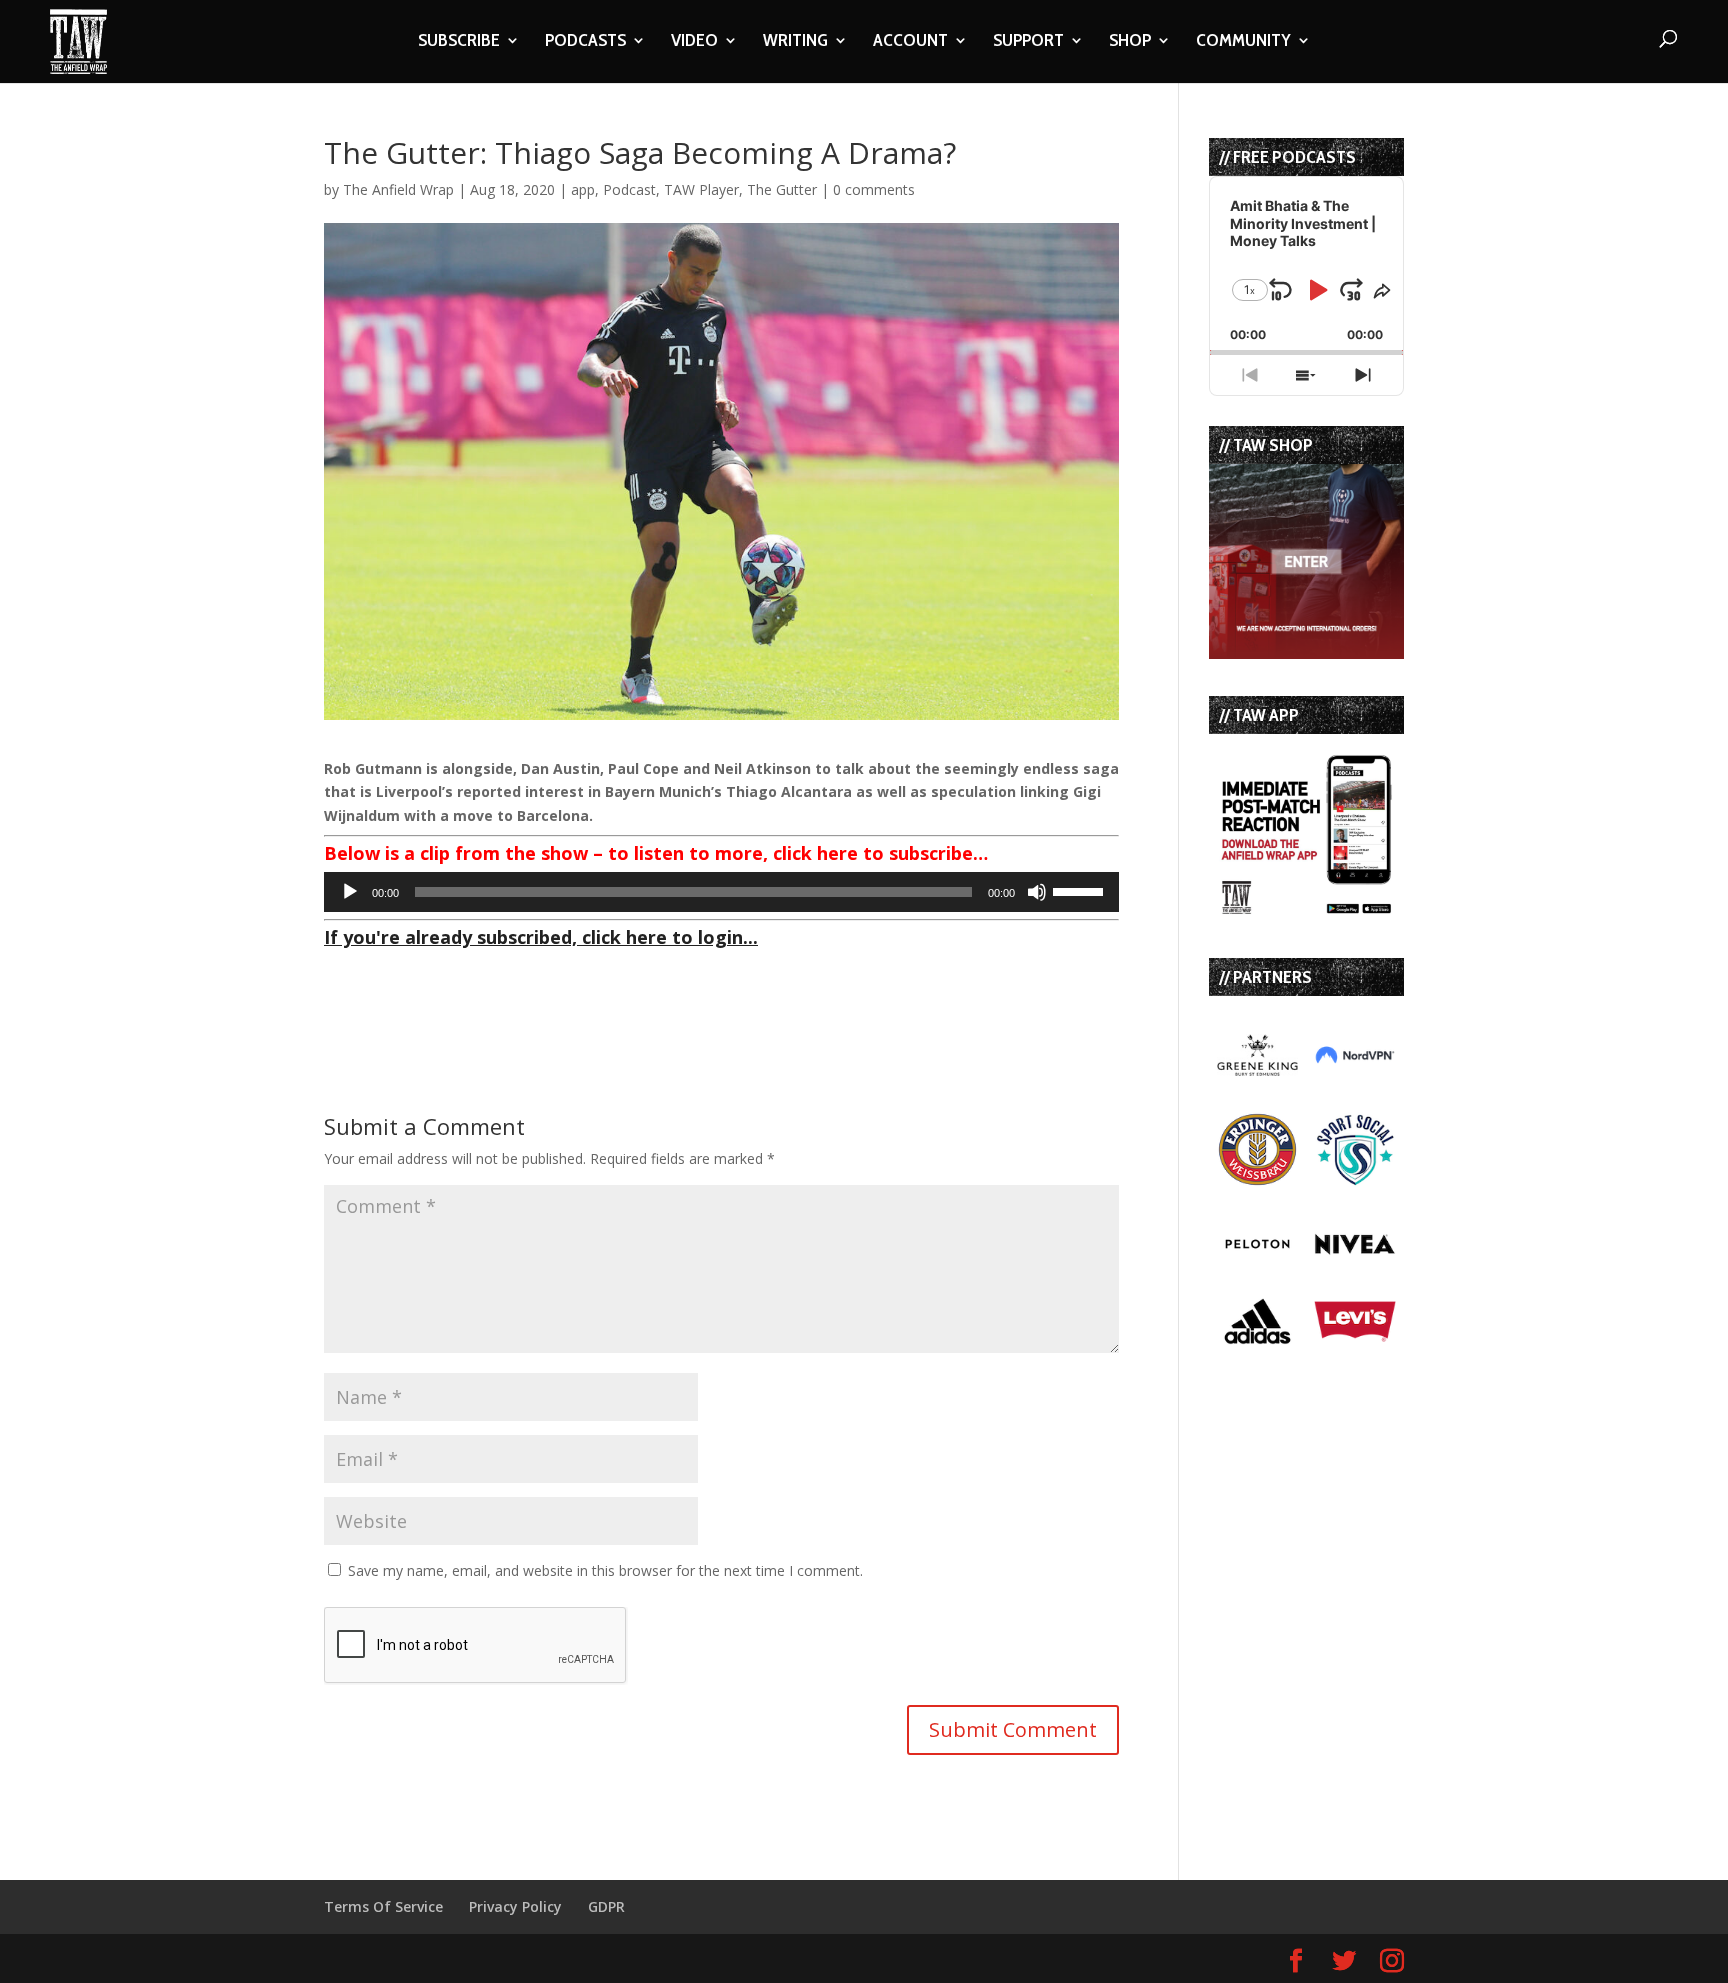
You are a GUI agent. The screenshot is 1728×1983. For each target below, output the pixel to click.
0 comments (874, 189)
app (583, 189)
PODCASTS (585, 42)
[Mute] (1037, 892)
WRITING (795, 42)
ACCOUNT (910, 42)
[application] (721, 892)
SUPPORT (1028, 42)
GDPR (606, 1906)
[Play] (350, 892)
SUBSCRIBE (459, 42)
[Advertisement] (558, 986)
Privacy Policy (515, 1906)
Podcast (629, 189)
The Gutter (782, 189)
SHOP (1130, 42)
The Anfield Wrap (398, 189)
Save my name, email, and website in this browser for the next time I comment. (605, 1570)
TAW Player (701, 189)
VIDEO (694, 42)
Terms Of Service (383, 1906)
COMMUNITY (1243, 42)
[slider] (1081, 890)
